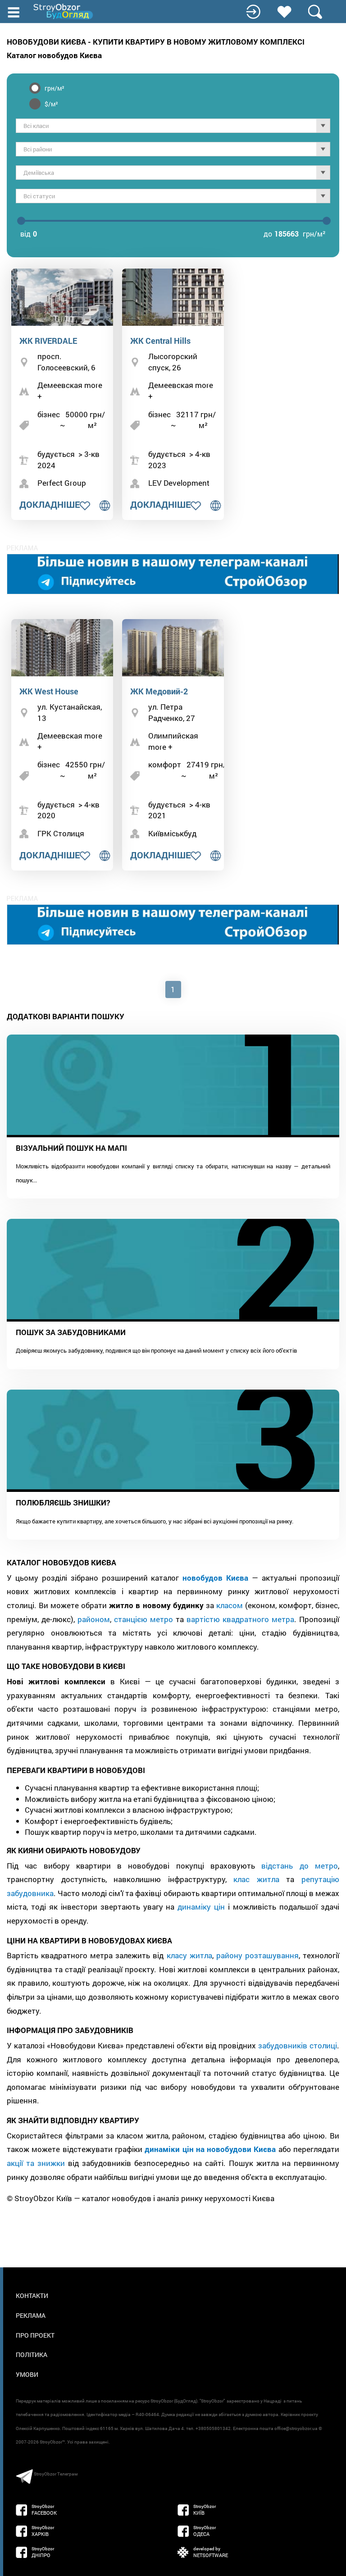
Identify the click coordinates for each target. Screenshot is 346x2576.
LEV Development (179, 483)
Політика (32, 2355)
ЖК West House (49, 691)
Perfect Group (62, 483)
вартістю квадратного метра (240, 1619)
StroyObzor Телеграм (56, 2474)
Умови (27, 2374)
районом (94, 1619)
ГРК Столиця (61, 833)
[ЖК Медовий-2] (173, 648)
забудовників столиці (298, 2045)
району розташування (257, 1955)
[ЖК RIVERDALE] (62, 297)
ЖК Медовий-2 (159, 691)
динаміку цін (201, 1907)
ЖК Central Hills (160, 341)
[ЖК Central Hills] (173, 297)
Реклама (31, 2315)
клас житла (256, 1879)
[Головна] (64, 11)
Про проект (35, 2335)
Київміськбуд (172, 833)
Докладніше (50, 504)
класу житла (189, 1955)
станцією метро (143, 1619)
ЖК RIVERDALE (48, 341)
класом (230, 1605)
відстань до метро (300, 1866)
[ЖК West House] (62, 648)
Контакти (32, 2296)
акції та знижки (36, 2163)
